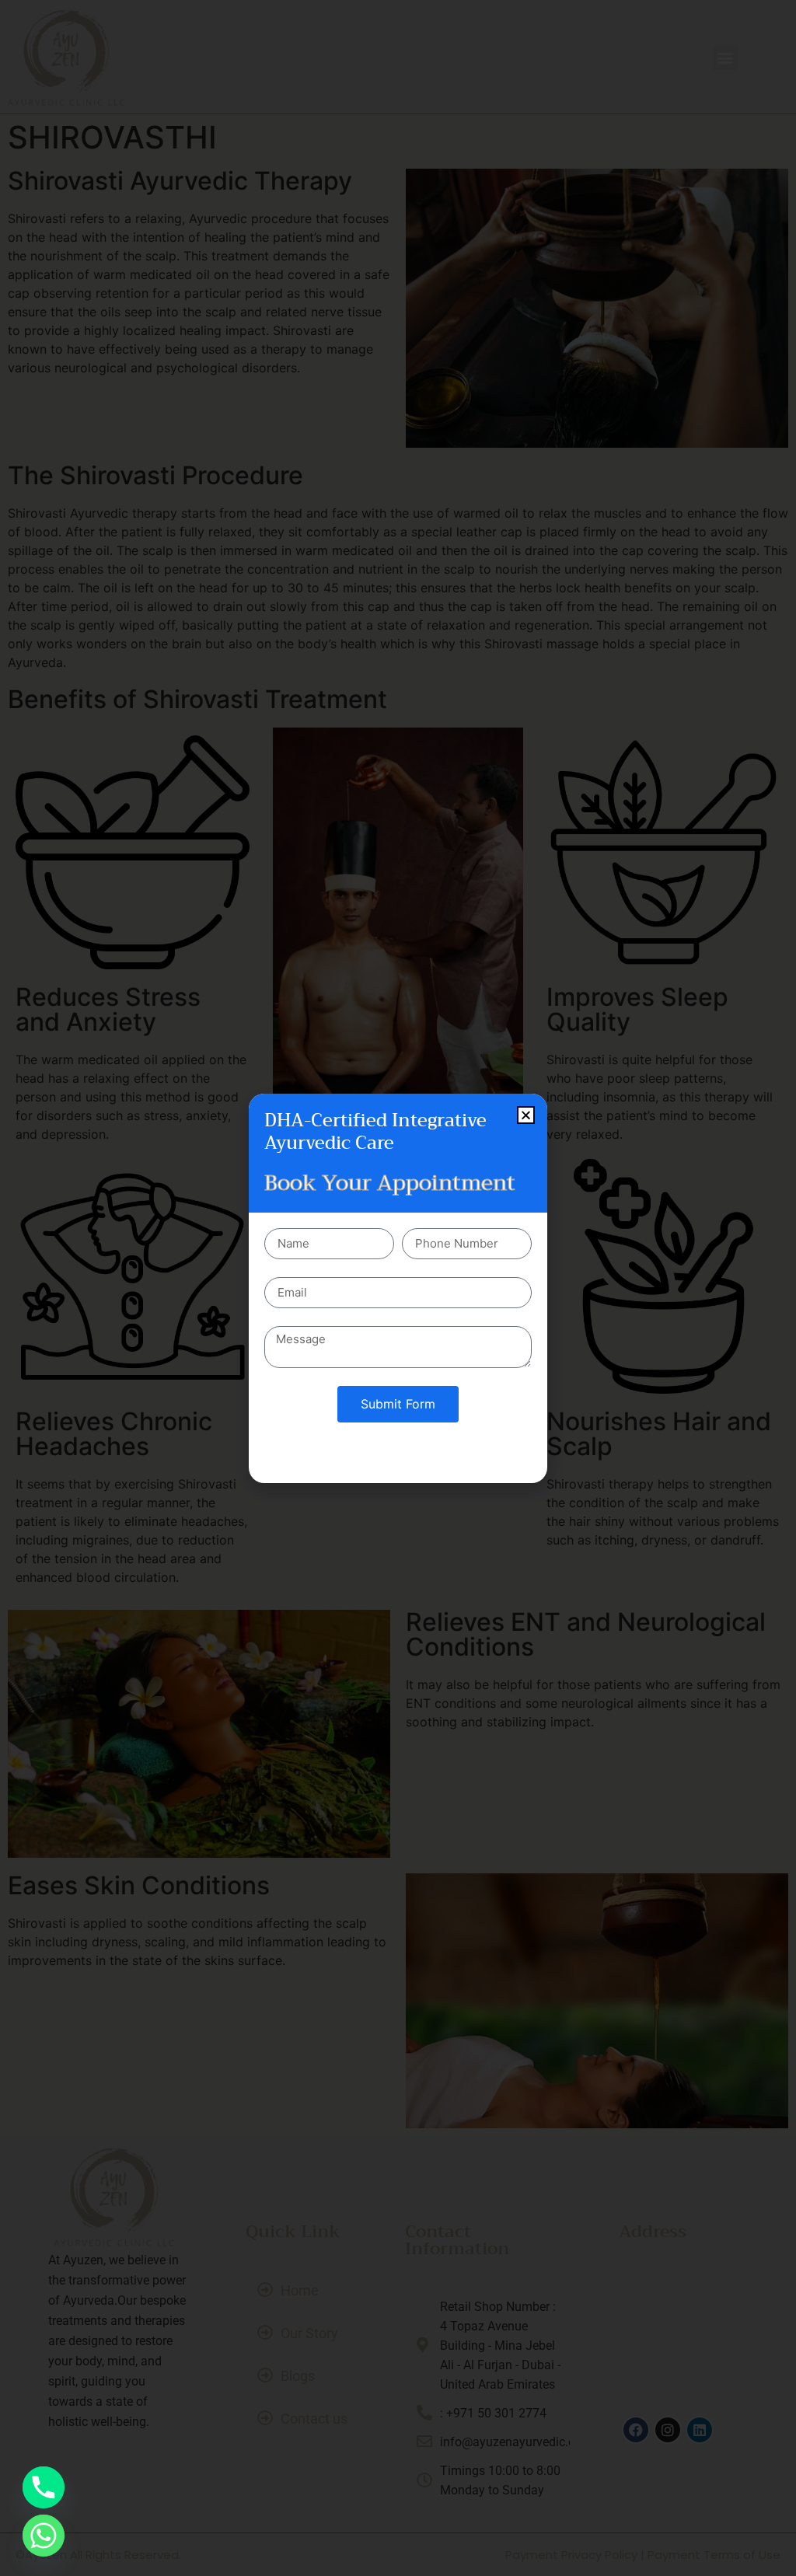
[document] (398, 1288)
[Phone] (44, 2487)
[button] (526, 1115)
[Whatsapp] (44, 2536)
